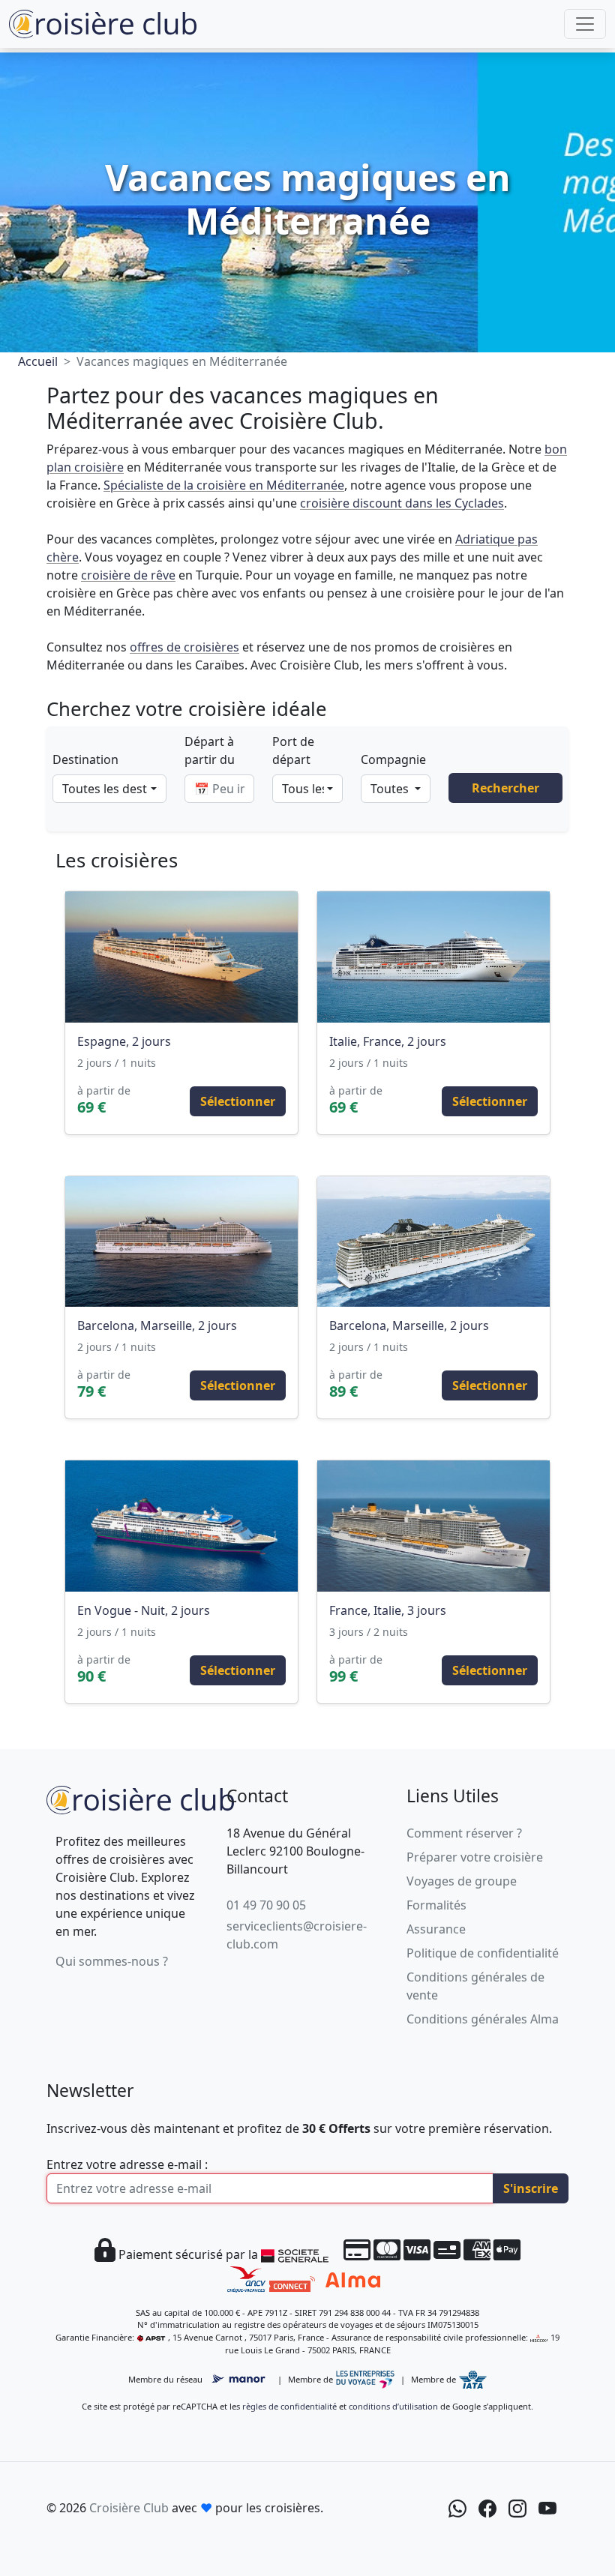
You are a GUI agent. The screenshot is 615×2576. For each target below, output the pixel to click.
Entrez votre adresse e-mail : (127, 2164)
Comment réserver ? (464, 1833)
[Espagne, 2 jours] (181, 957)
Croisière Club (129, 2508)
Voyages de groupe (462, 1881)
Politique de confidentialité (483, 1953)
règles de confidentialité (289, 2406)
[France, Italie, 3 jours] (433, 1526)
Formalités (436, 1905)
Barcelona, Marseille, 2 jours (157, 1325)
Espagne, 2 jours (124, 1041)
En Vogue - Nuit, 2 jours (144, 1610)
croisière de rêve (128, 575)
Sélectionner (238, 1101)
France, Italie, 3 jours (388, 1610)
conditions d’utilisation (393, 2406)
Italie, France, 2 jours (388, 1041)
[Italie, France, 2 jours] (433, 957)
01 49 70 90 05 (266, 1905)
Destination (85, 759)
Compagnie (393, 759)
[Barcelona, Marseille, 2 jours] (181, 1242)
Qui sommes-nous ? (112, 1961)
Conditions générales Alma (483, 2019)
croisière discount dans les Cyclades (402, 503)
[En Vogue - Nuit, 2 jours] (181, 1526)
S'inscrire (531, 2188)
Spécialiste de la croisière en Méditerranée (224, 485)
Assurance (436, 1929)
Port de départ (293, 750)
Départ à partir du (210, 750)
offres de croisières (184, 647)
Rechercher (505, 788)
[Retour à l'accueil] (140, 1798)
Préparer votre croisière (475, 1857)
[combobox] (109, 789)
